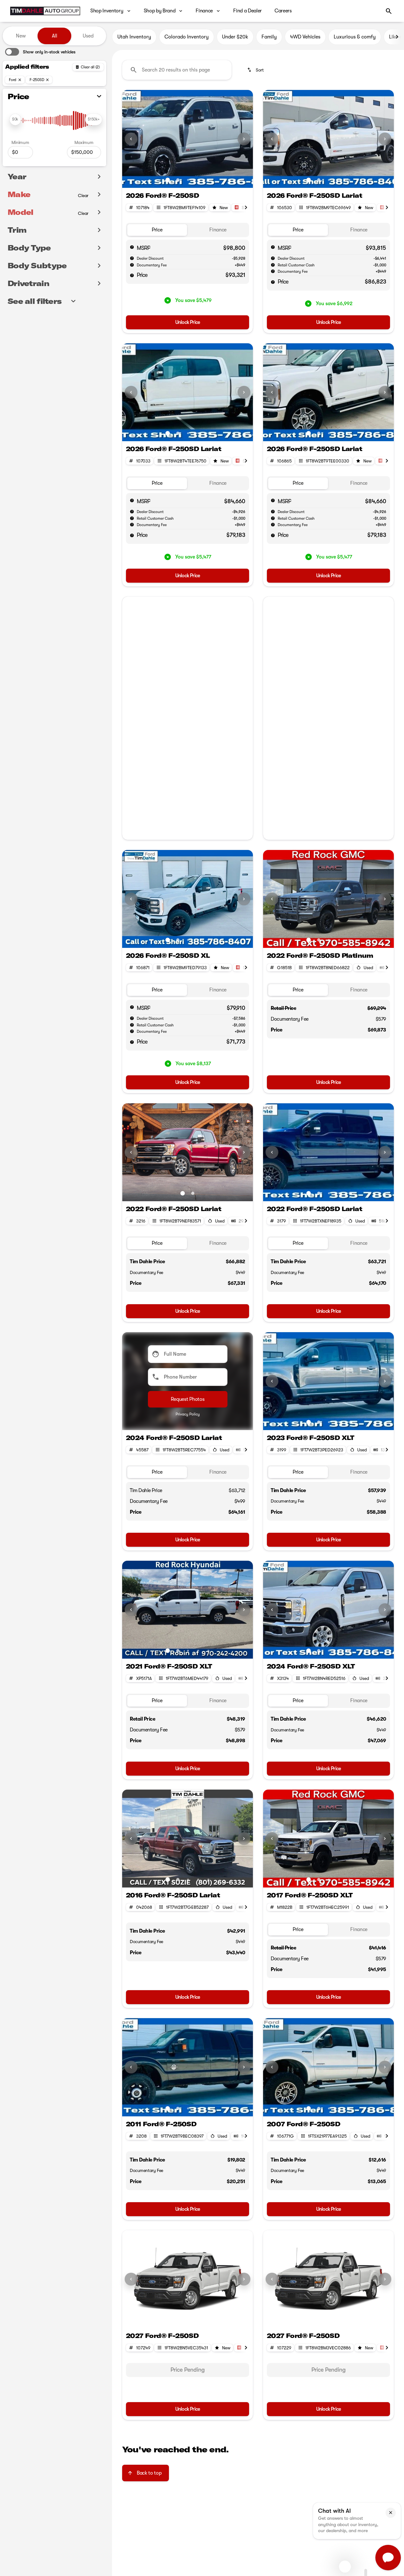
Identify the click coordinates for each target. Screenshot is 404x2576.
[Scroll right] (397, 37)
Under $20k (235, 37)
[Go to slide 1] (168, 180)
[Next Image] (244, 139)
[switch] (40, 52)
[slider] (15, 120)
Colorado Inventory (187, 37)
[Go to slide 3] (188, 180)
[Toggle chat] (388, 2558)
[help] (132, 265)
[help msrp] (132, 247)
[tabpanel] (188, 2370)
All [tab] (55, 36)
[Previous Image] (131, 139)
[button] (132, 139)
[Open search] (389, 11)
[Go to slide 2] (178, 180)
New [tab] (21, 36)
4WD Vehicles (305, 37)
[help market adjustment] (132, 258)
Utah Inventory (134, 37)
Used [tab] (88, 36)
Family (269, 37)
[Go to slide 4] (198, 180)
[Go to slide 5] (208, 180)
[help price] (132, 275)
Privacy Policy (188, 1414)
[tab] (157, 230)
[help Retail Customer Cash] (273, 265)
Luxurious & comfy (355, 37)
